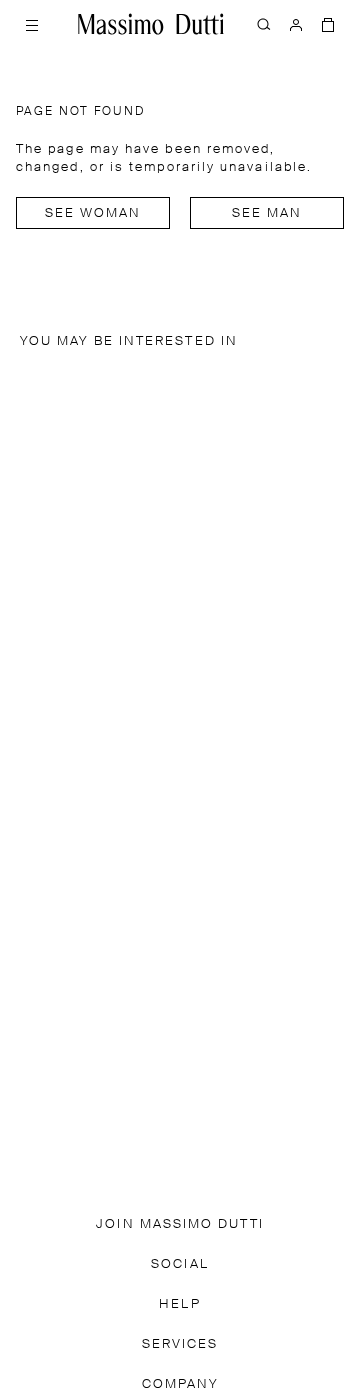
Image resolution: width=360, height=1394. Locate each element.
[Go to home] (151, 24)
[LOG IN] (296, 24)
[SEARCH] (264, 24)
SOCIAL (179, 1264)
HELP (179, 1304)
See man (267, 213)
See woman (93, 213)
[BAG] (328, 24)
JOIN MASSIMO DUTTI (179, 1224)
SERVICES (180, 1344)
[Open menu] (32, 24)
